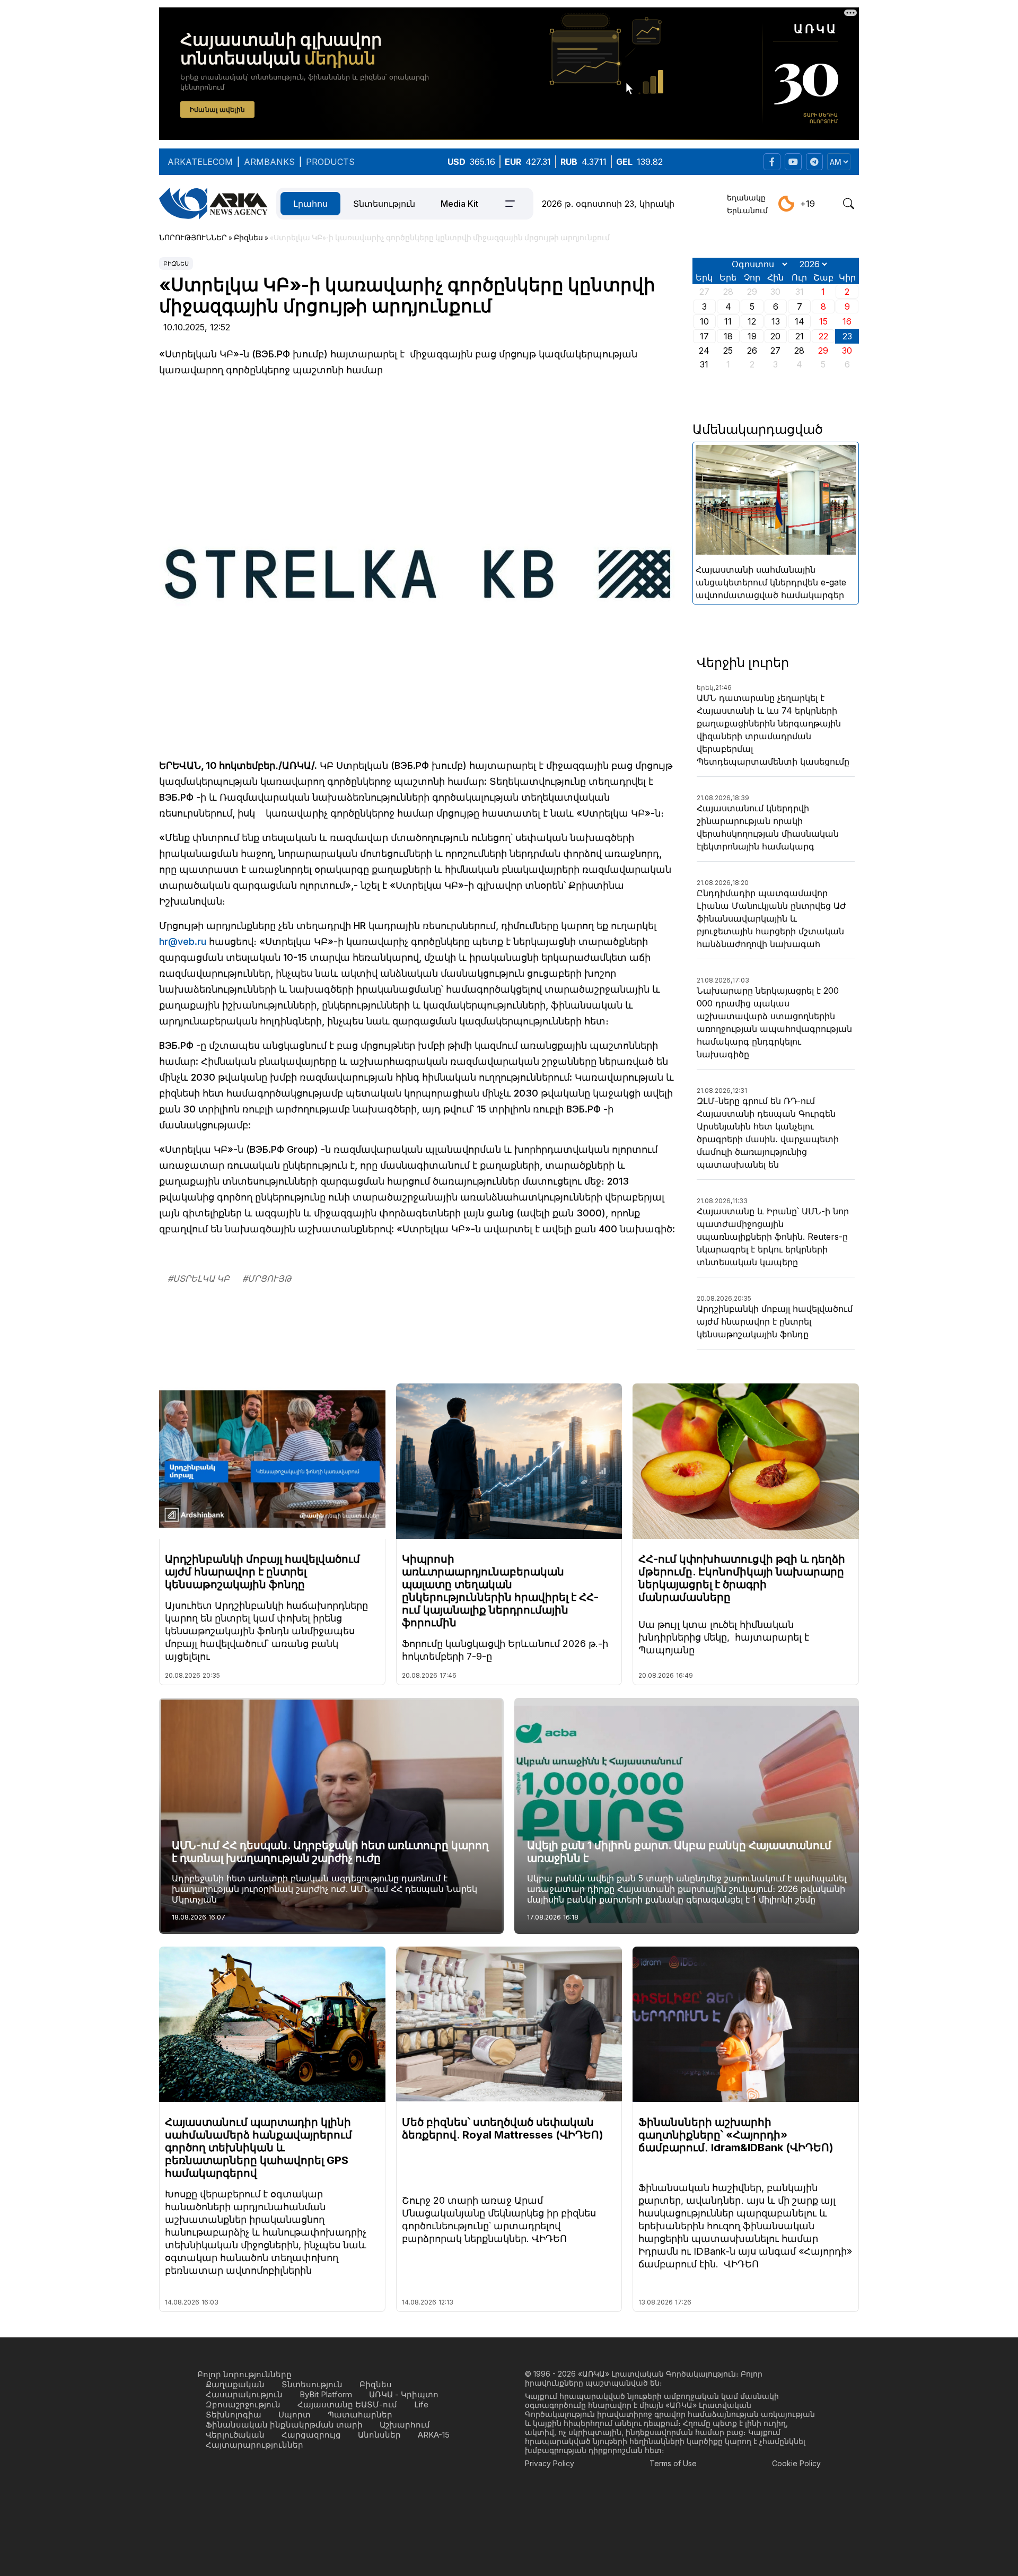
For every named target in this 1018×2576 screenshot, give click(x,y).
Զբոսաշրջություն (243, 2404)
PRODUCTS (330, 162)
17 (704, 336)
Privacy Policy (550, 2463)
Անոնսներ (379, 2435)
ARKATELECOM (200, 162)
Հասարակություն (244, 2394)
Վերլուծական (235, 2435)
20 (775, 336)
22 (823, 336)
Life (421, 2404)
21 (800, 336)
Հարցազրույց (311, 2435)
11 (728, 321)
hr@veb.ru (183, 941)
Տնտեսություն (384, 204)
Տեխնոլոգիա (234, 2415)
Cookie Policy (796, 2463)
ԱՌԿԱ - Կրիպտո (404, 2394)
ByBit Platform (326, 2394)
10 (704, 321)
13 (776, 321)
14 (800, 321)
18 (728, 336)
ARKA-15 (434, 2435)
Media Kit (459, 204)
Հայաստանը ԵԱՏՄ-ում (347, 2404)
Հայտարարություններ (254, 2445)
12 (752, 321)
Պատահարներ (360, 2415)
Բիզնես (176, 264)
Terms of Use (673, 2463)
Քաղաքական (235, 2384)
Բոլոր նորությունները (244, 2374)
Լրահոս (310, 204)
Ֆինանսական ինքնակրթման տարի (284, 2425)
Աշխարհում (405, 2425)
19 (752, 336)
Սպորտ (295, 2415)
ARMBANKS (269, 162)
